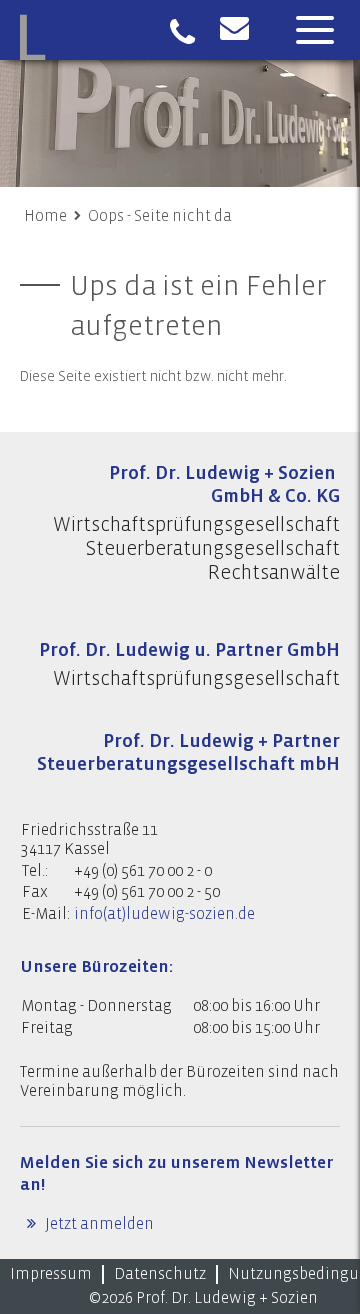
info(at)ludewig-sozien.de (164, 914)
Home (45, 216)
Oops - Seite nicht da (160, 216)
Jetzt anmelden (98, 1224)
